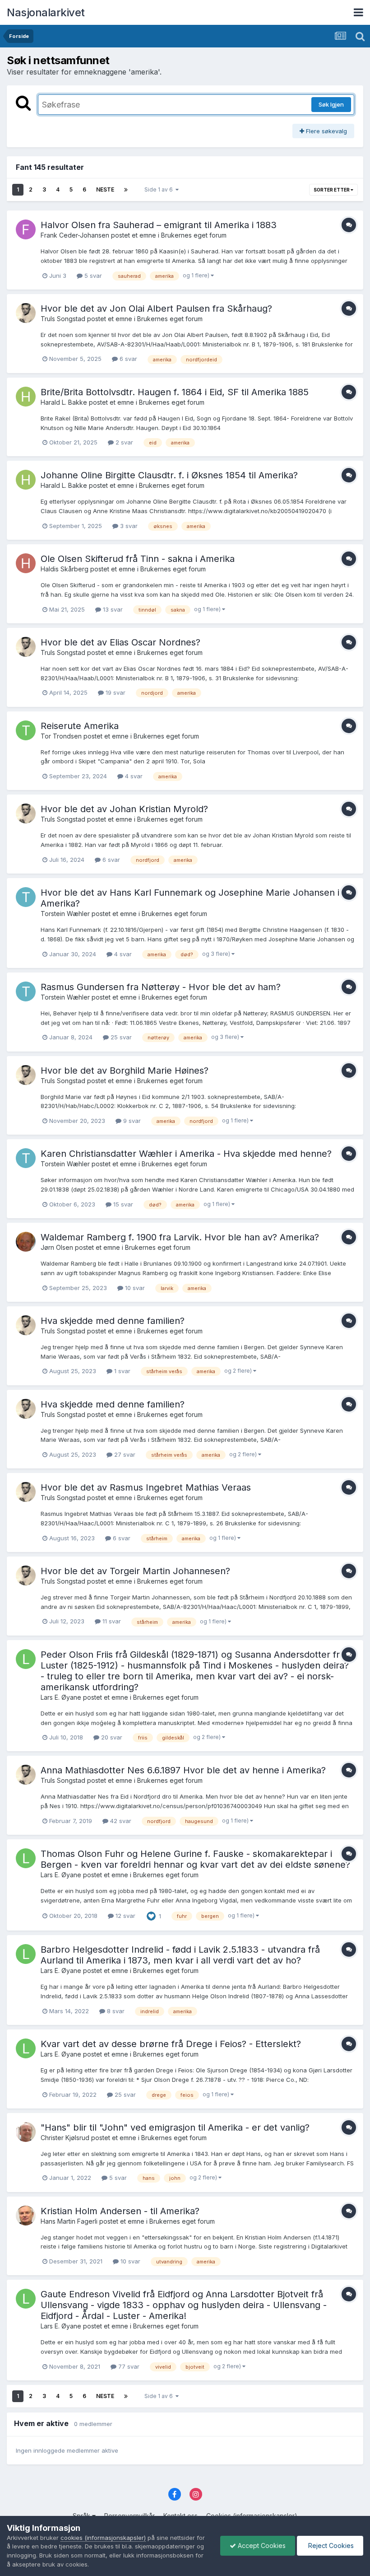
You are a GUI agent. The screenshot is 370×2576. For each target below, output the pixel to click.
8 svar (115, 2011)
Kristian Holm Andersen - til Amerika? (120, 2211)
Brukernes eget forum (194, 235)
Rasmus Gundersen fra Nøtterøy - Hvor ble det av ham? (161, 987)
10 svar (134, 1288)
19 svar (115, 692)
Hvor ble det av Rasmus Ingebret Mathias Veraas (146, 1487)
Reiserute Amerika (80, 726)
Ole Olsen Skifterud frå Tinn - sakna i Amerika (138, 559)
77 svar (128, 2366)
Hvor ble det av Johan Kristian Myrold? (124, 809)
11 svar (111, 1621)
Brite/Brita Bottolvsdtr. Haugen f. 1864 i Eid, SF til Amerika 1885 (175, 392)
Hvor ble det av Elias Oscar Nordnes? (120, 642)
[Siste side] (126, 190)
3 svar (128, 526)
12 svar (125, 1916)
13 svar (112, 609)
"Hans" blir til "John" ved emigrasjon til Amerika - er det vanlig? (175, 2127)
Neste (105, 189)
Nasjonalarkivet (46, 12)
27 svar (124, 1454)
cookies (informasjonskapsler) (103, 2538)
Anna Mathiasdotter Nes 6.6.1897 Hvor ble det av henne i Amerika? (183, 1770)
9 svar (131, 1121)
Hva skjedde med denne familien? (113, 1321)
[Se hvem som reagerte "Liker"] (151, 1916)
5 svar (92, 276)
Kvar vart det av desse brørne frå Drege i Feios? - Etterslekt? (171, 2044)
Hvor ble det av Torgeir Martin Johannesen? (135, 1571)
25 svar (120, 1037)
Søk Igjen (331, 104)
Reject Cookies (330, 2546)
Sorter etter (332, 190)
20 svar (111, 1737)
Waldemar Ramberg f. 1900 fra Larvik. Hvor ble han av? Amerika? (180, 1237)
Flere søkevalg (326, 131)
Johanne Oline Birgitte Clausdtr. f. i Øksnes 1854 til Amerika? (169, 475)
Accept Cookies (261, 2546)
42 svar (120, 1821)
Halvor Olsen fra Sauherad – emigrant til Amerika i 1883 (159, 225)
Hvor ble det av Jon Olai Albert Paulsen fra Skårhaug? (156, 309)
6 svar (127, 359)
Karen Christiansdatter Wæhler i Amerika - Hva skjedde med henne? (186, 1154)
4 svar (133, 776)
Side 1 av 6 (160, 189)
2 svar (123, 442)
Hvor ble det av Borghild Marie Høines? (125, 1071)
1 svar (121, 1371)
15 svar (122, 1204)
